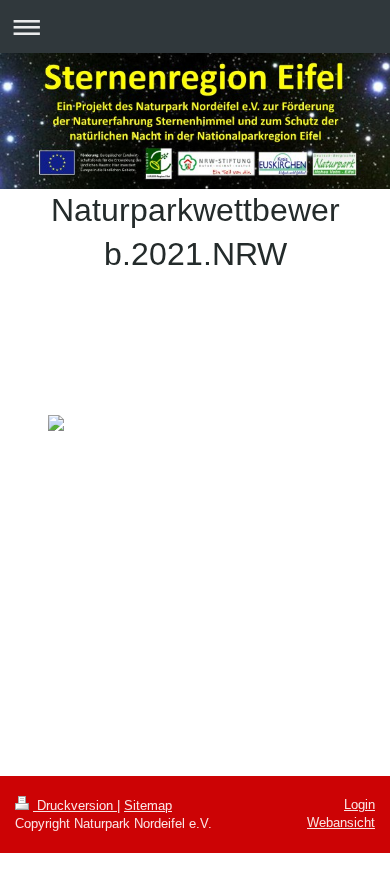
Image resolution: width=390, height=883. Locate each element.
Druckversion (75, 805)
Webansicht (341, 822)
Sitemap (148, 805)
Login (359, 804)
